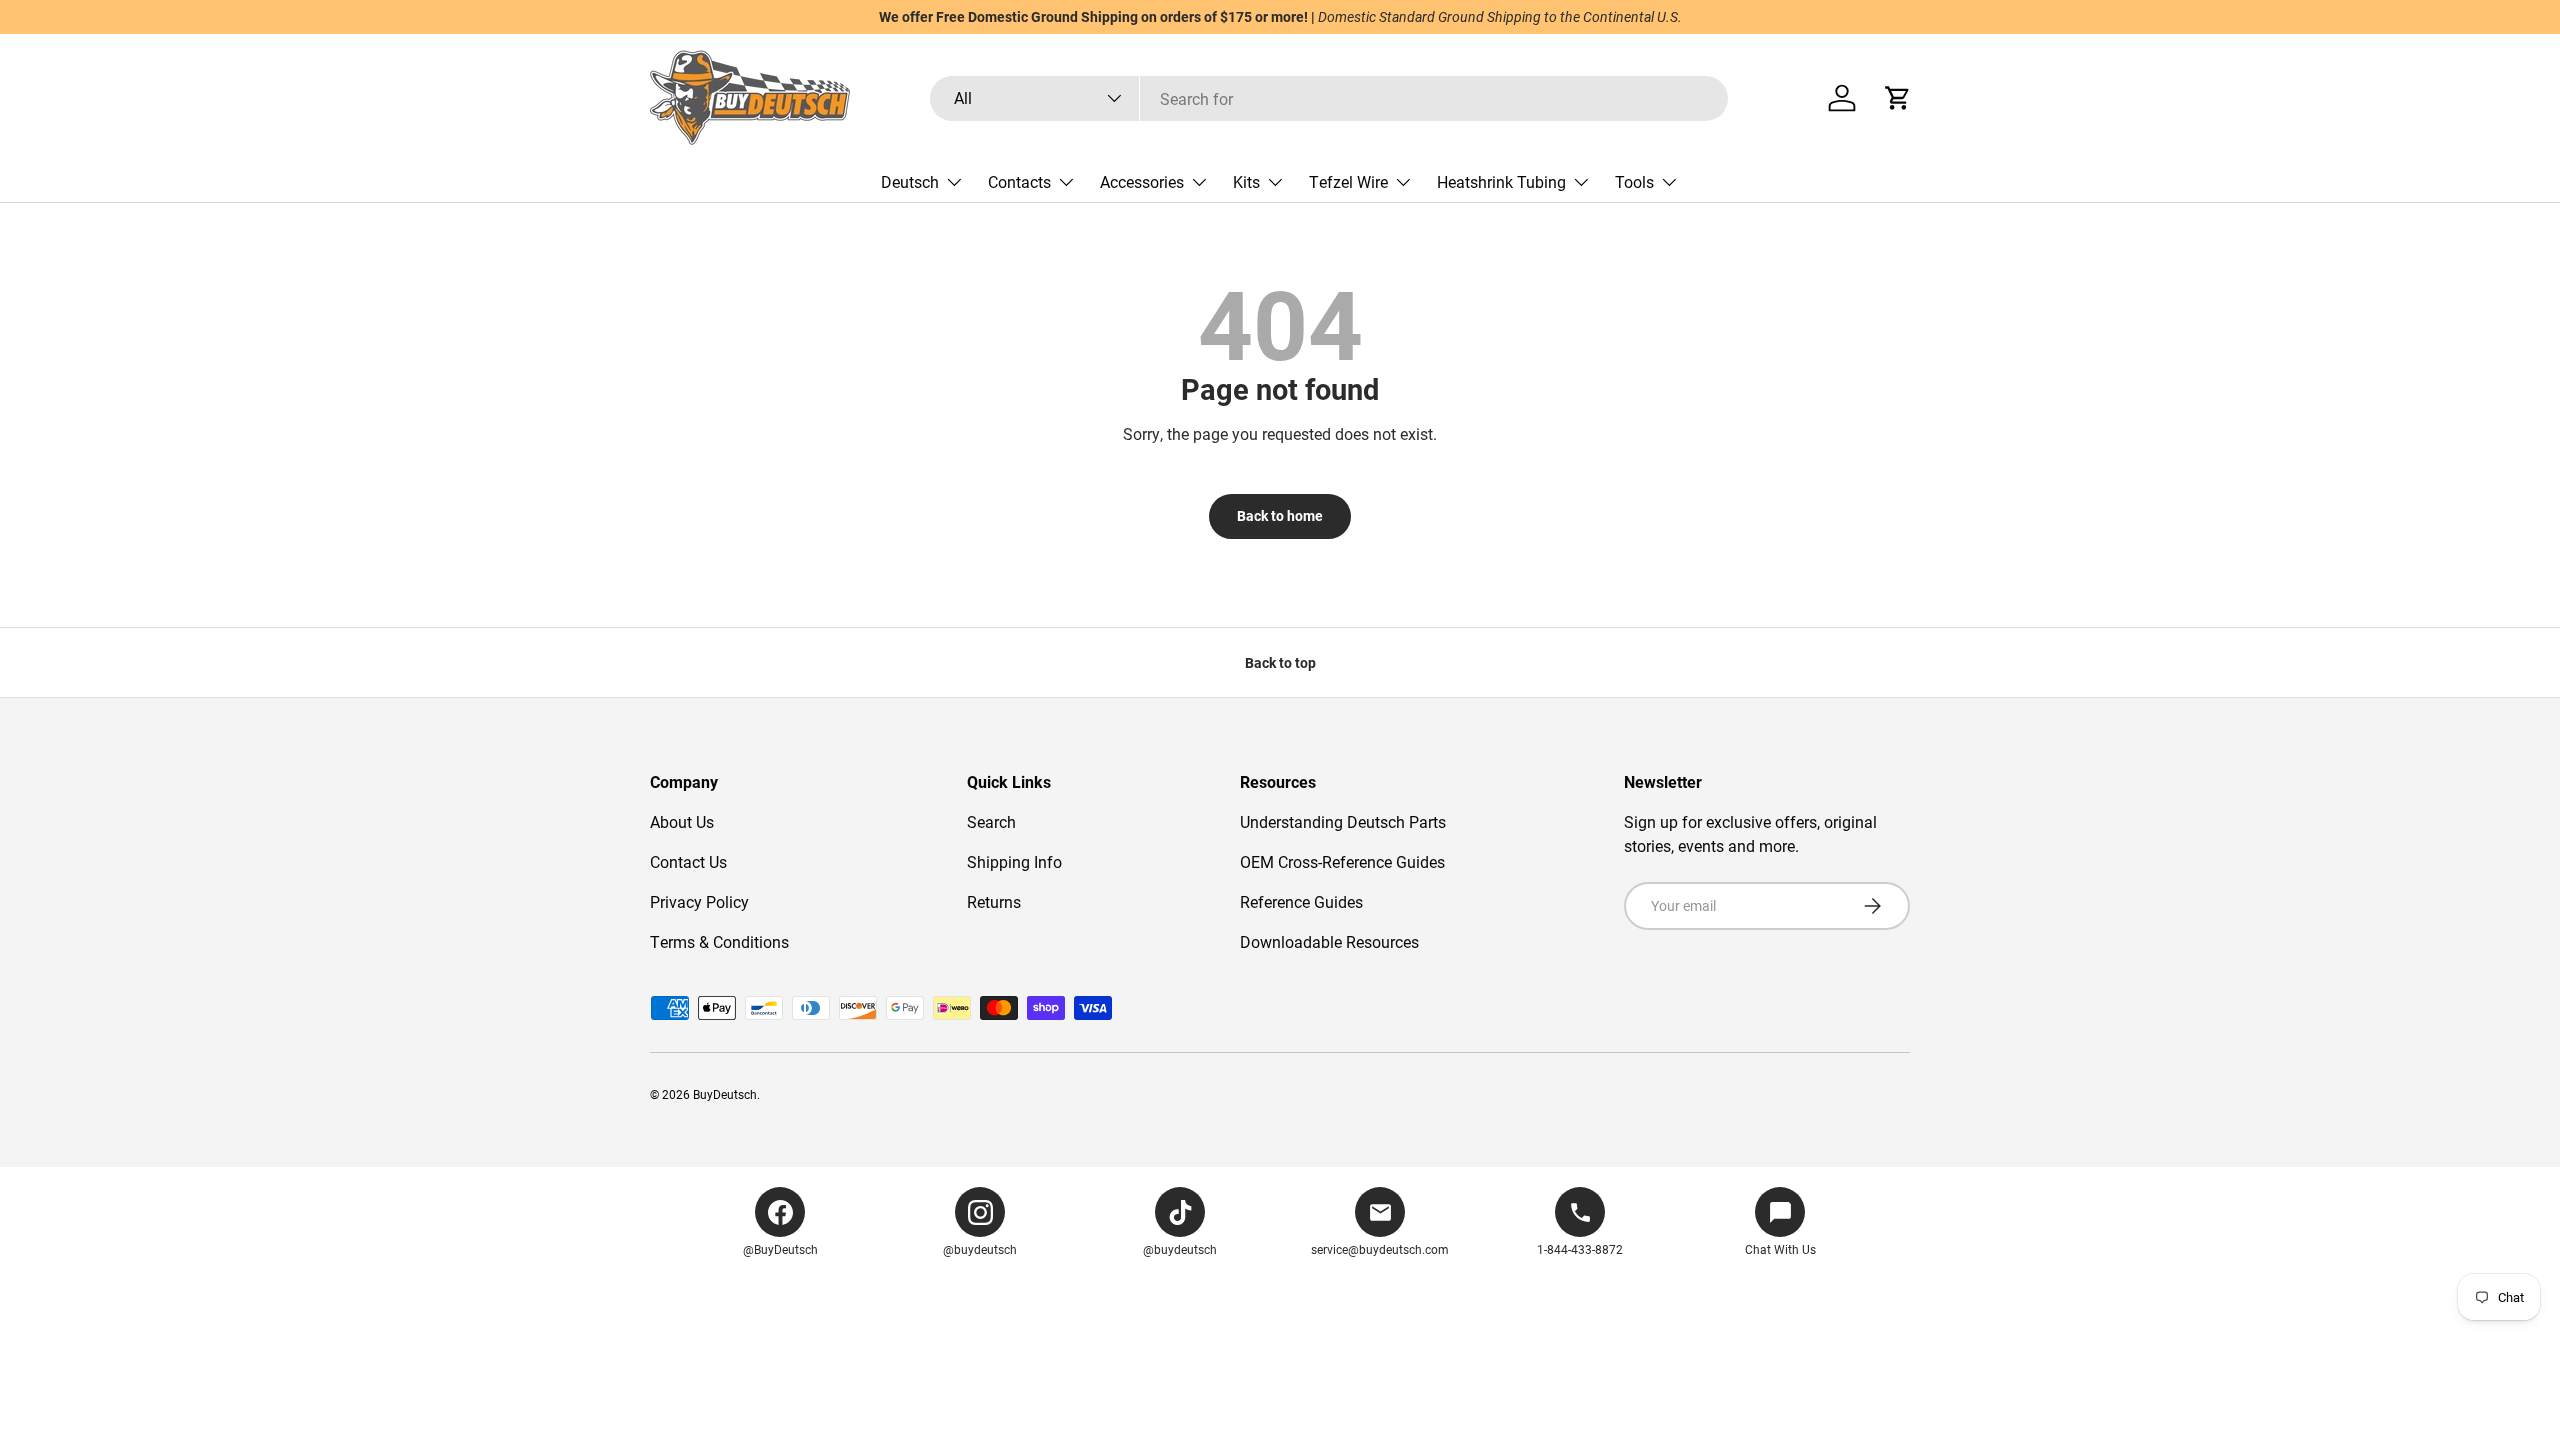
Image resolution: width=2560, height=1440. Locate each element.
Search (991, 821)
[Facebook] (780, 1212)
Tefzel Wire (1348, 181)
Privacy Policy (699, 901)
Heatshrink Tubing (1501, 181)
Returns (994, 901)
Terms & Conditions (719, 941)
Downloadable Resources (1329, 941)
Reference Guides (1301, 901)
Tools (1634, 181)
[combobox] (1329, 98)
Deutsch (910, 181)
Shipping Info (1014, 861)
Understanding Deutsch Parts (1343, 821)
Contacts (1019, 181)
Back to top (1280, 662)
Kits (1246, 181)
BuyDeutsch (725, 1094)
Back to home (1280, 515)
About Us (682, 821)
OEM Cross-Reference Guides (1342, 861)
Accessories (1142, 181)
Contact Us (688, 861)
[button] (1898, 98)
